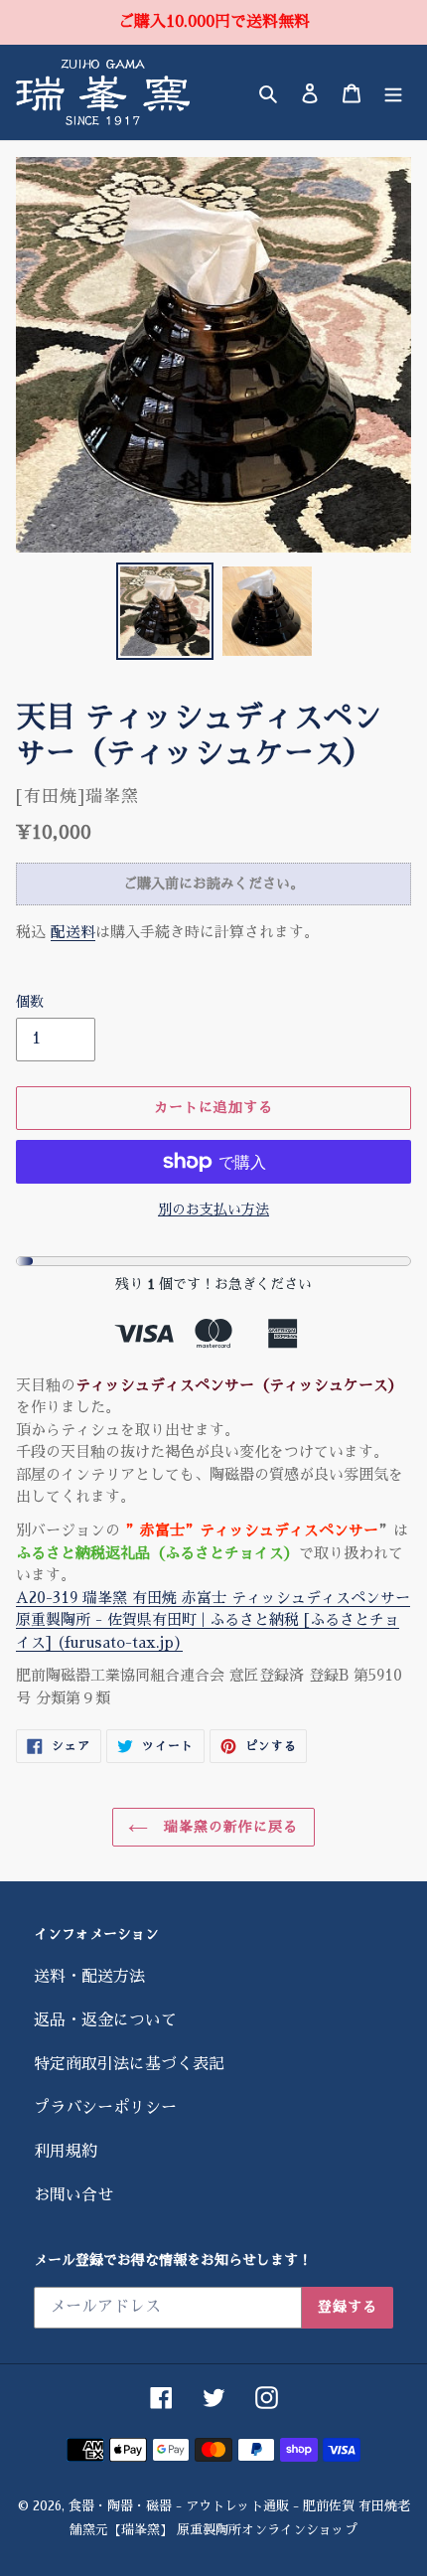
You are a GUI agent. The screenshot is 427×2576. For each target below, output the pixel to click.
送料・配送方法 (89, 1977)
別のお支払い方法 (213, 1209)
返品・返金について (105, 2020)
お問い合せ (73, 2195)
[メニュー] (393, 92)
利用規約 (66, 2152)
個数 (30, 1002)
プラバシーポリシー (105, 2108)
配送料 (73, 932)
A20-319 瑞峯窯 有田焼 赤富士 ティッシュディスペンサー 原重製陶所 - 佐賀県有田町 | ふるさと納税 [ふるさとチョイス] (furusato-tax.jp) (213, 1620)
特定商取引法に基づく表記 (129, 2064)
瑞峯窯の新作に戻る (228, 1827)
